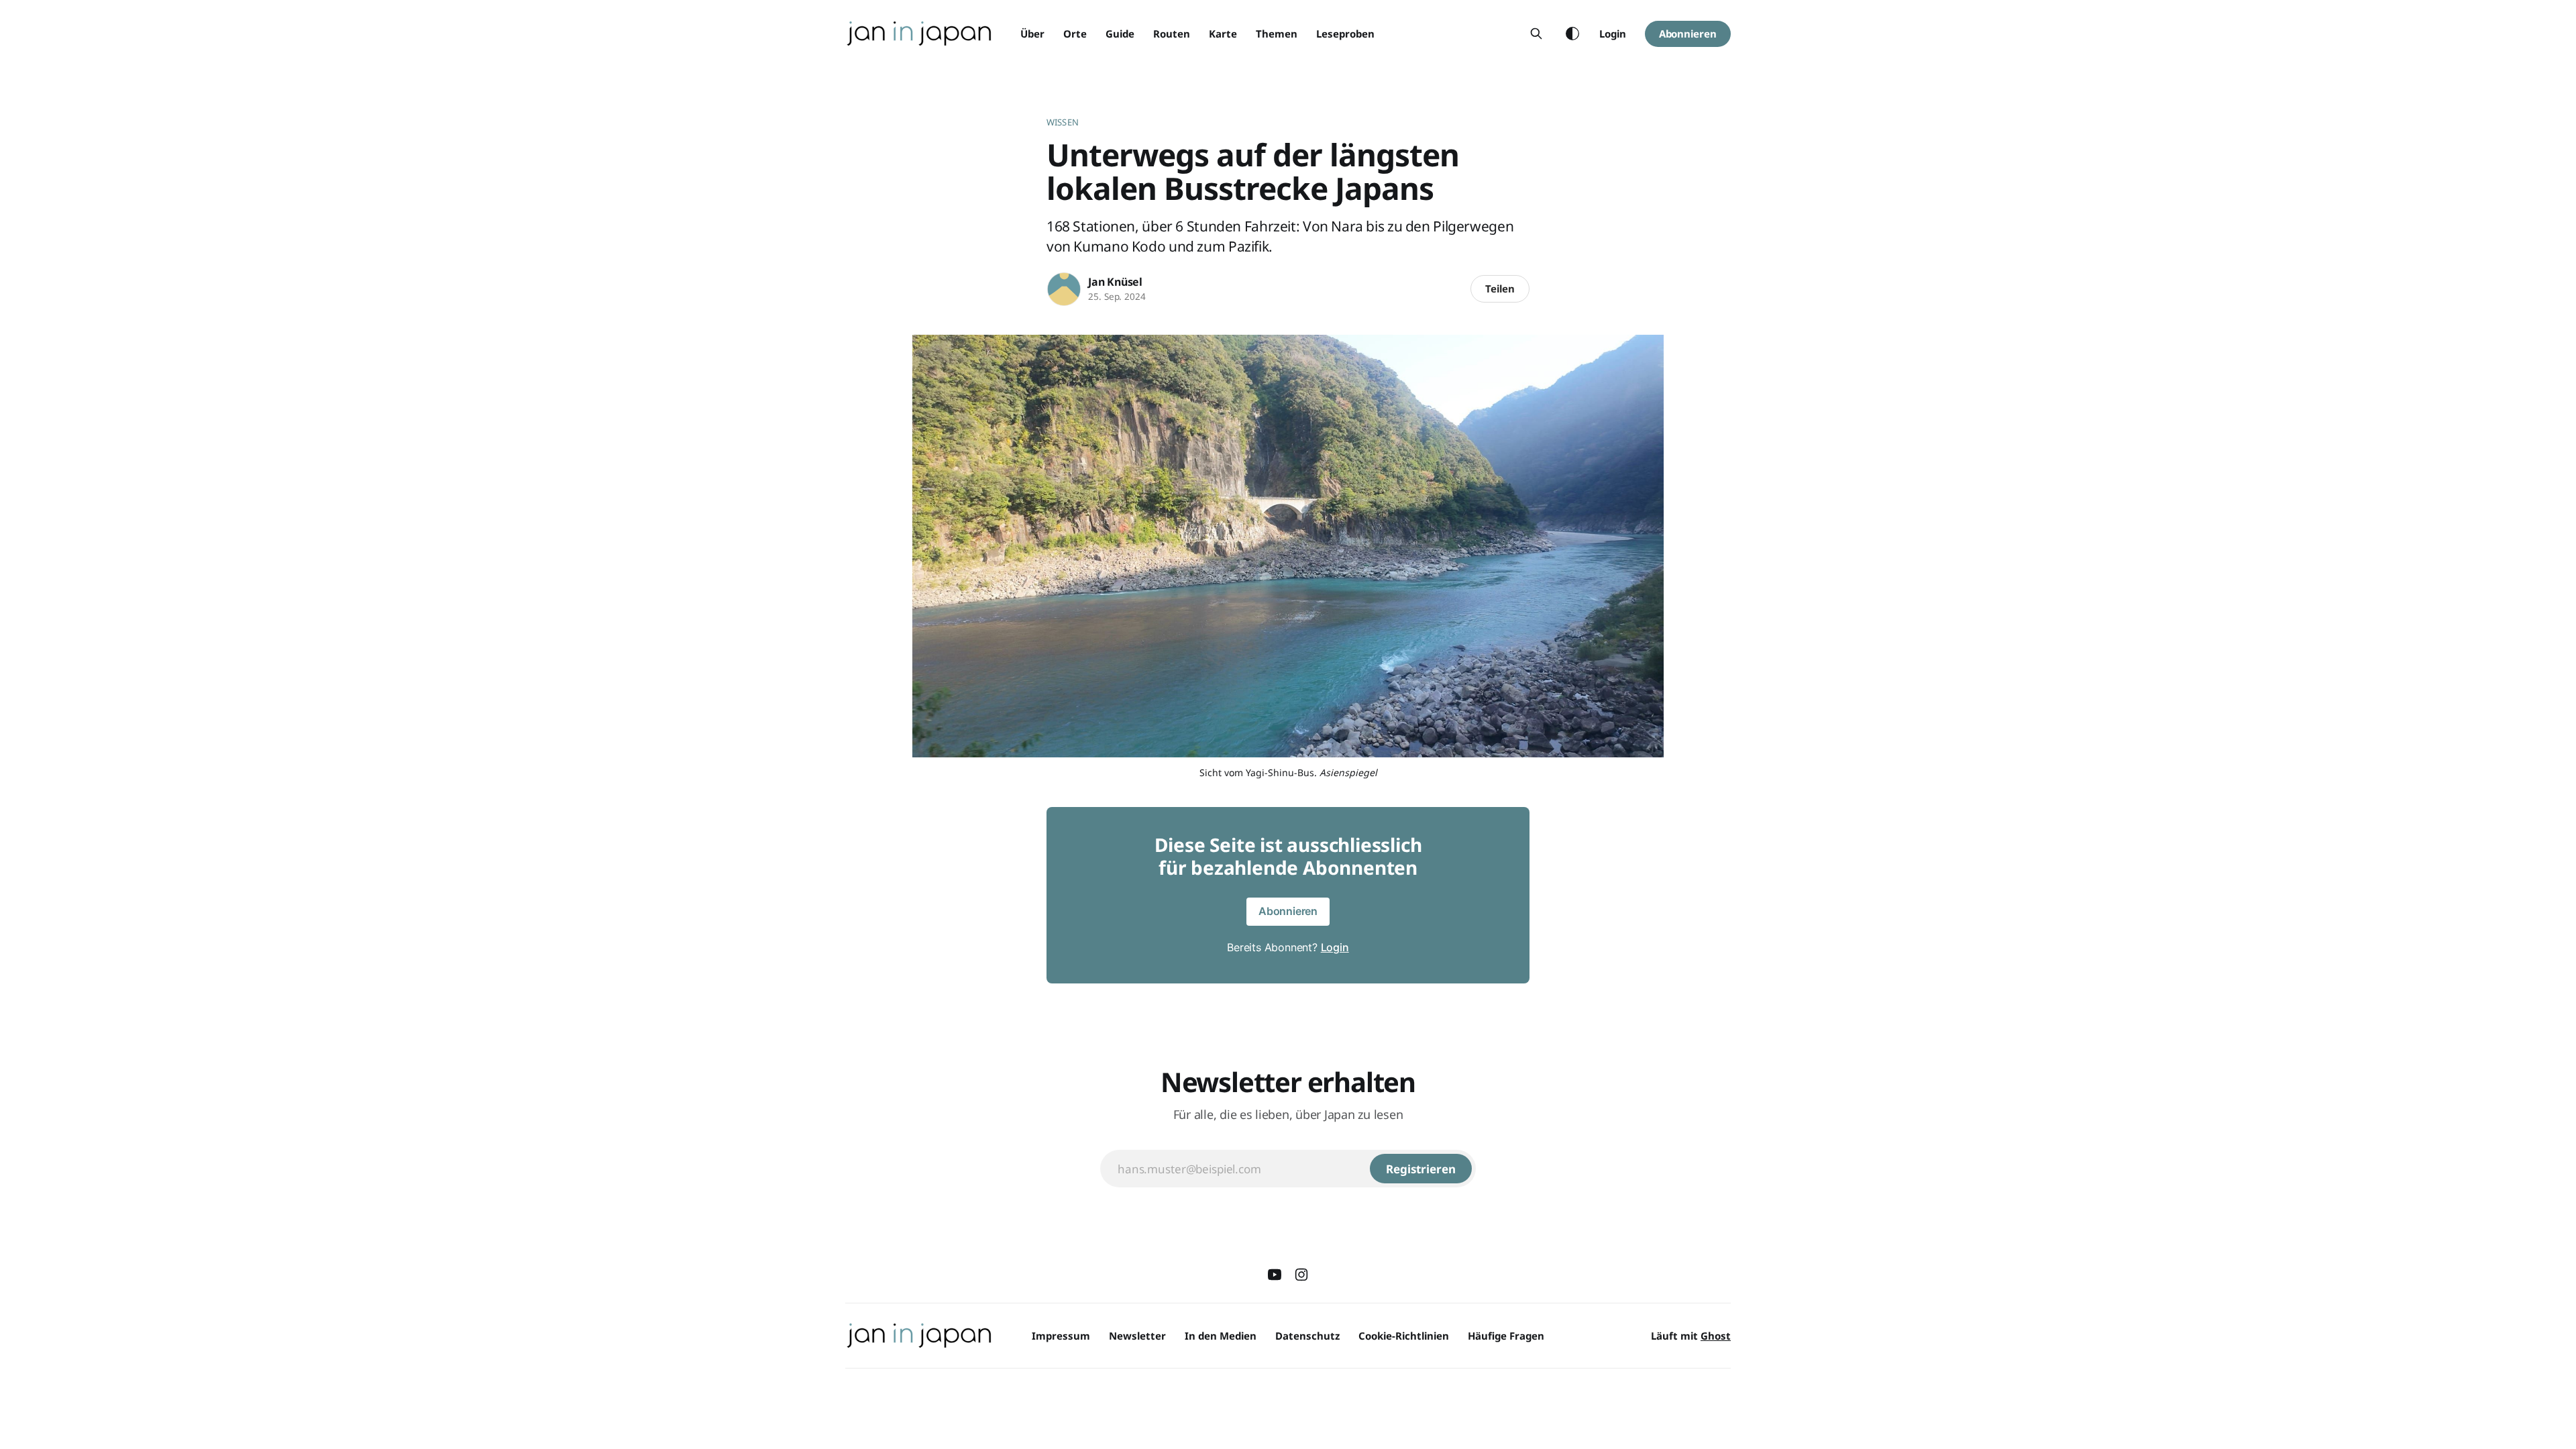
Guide (1120, 34)
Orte (1075, 34)
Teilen (1500, 288)
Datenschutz (1307, 1336)
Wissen (1063, 122)
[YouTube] (1275, 1275)
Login (1613, 34)
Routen (1172, 34)
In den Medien (1221, 1336)
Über (1032, 34)
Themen (1277, 34)
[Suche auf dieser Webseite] (1536, 34)
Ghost (1716, 1336)
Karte (1223, 34)
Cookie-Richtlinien (1404, 1336)
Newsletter (1137, 1336)
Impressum (1061, 1336)
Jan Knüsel (1115, 282)
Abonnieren (1688, 34)
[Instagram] (1301, 1275)
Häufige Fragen (1506, 1336)
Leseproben (1345, 34)
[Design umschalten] (1572, 34)
